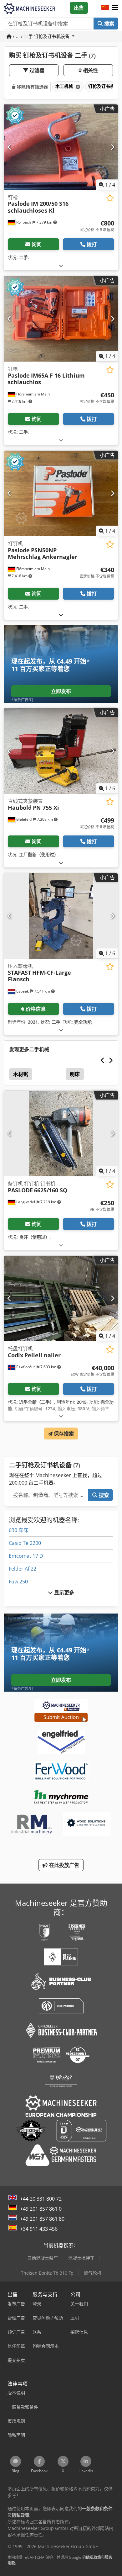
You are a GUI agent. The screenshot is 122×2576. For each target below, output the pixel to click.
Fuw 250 (18, 1582)
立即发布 (61, 691)
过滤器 (36, 70)
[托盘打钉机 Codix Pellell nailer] (61, 1299)
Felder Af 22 (23, 1569)
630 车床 (19, 1530)
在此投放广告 (64, 1865)
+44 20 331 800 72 (41, 2199)
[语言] (105, 8)
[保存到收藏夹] (110, 198)
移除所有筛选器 (32, 87)
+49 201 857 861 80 (42, 2219)
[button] (115, 8)
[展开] (61, 265)
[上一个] (10, 147)
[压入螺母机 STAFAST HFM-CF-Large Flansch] (61, 916)
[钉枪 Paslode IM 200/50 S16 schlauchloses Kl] (61, 147)
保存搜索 (63, 1434)
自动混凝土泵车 (43, 2258)
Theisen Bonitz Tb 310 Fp (47, 2273)
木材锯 (21, 1074)
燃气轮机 (93, 2273)
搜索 (109, 24)
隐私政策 (94, 2557)
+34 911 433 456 (39, 2229)
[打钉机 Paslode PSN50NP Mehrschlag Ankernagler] (61, 493)
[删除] (77, 87)
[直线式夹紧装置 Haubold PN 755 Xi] (61, 751)
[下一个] (112, 147)
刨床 (75, 1074)
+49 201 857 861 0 (41, 2209)
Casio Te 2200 (25, 1543)
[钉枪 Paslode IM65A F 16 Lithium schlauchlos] (61, 319)
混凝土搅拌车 (81, 2258)
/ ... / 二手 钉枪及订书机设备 (41, 36)
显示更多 (64, 1593)
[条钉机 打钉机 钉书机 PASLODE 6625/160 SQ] (61, 1134)
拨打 (92, 244)
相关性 (90, 70)
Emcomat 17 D (26, 1556)
